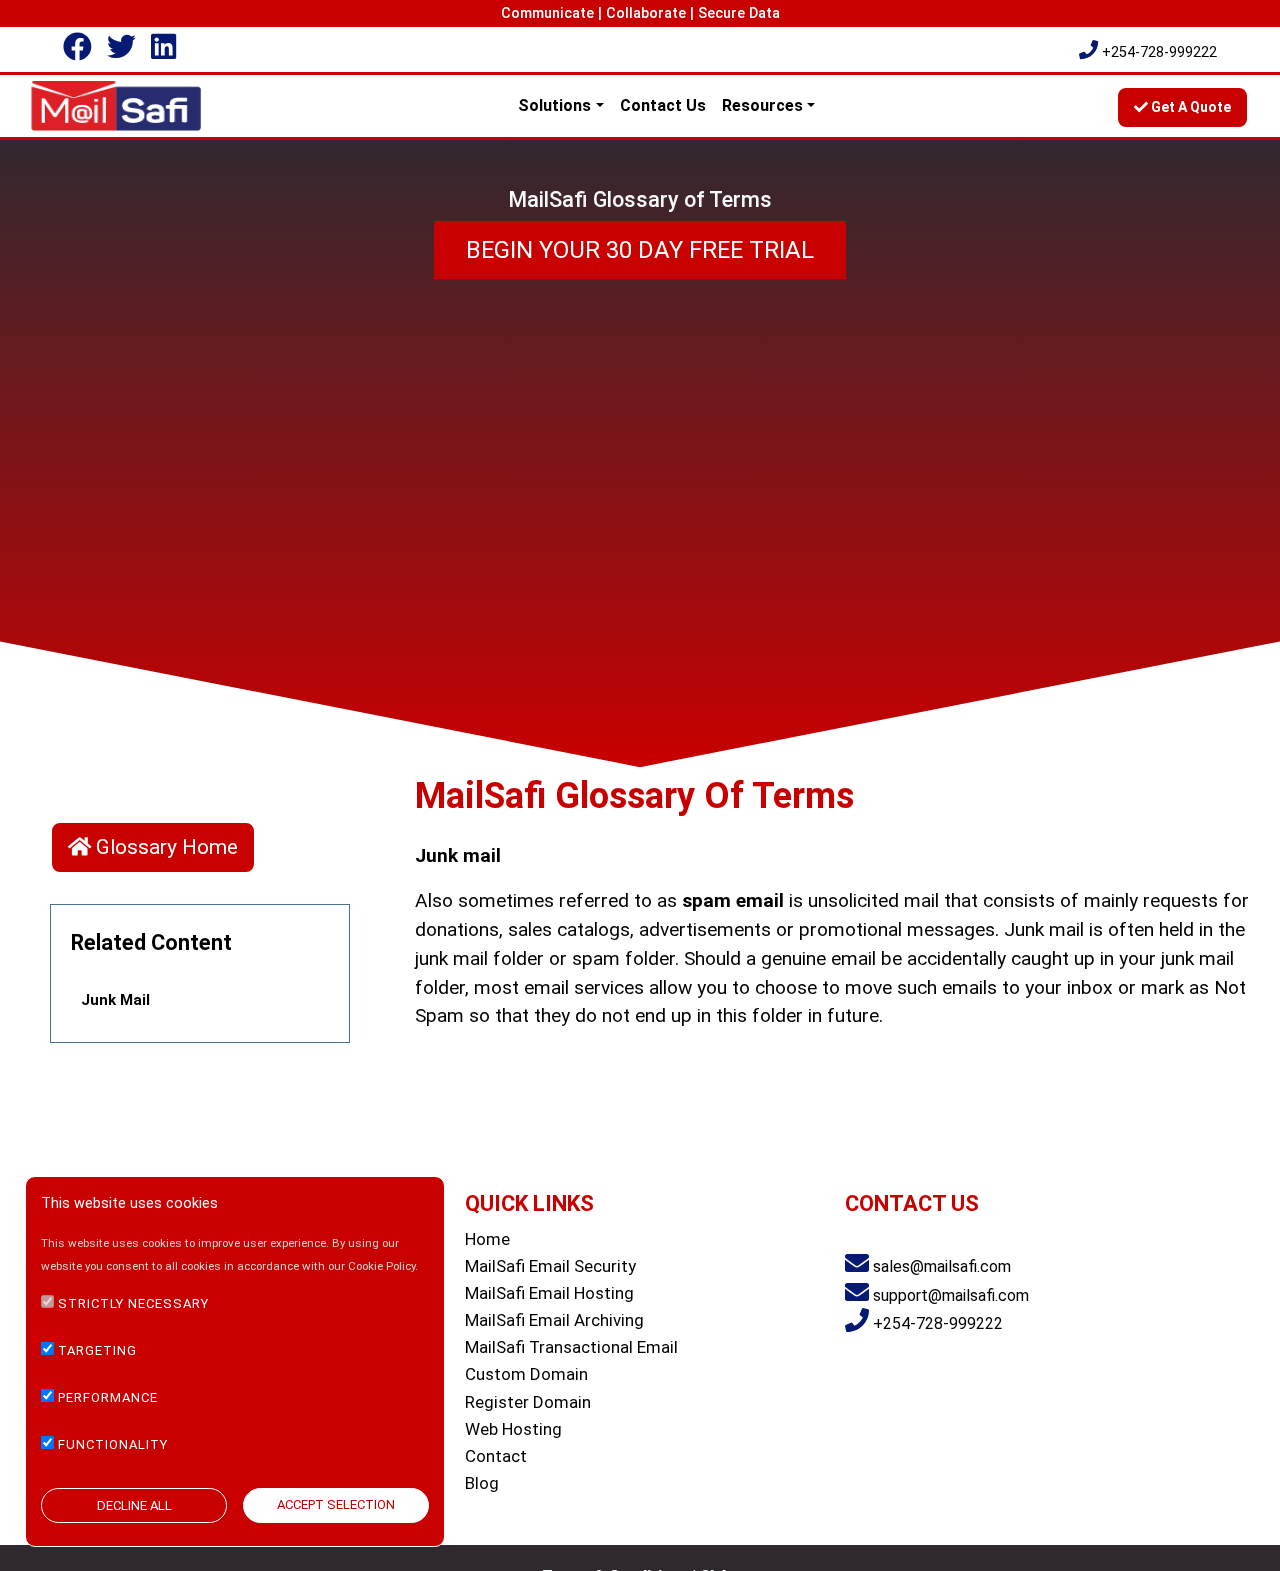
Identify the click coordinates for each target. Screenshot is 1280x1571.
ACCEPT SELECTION (336, 1504)
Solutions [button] (554, 105)
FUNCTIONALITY (113, 1443)
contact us (663, 105)
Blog (482, 1483)
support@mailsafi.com (951, 1295)
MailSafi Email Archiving (554, 1320)
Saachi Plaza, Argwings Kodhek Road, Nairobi (1001, 1238)
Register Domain (528, 1402)
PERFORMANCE (108, 1396)
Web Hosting (513, 1429)
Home (487, 1239)
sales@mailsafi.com (942, 1266)
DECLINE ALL (134, 1505)
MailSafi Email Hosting (549, 1293)
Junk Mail (115, 1000)
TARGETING (97, 1350)
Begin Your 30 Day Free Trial (640, 250)
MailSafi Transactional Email (571, 1347)
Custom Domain (526, 1374)
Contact (496, 1456)
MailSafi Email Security (550, 1266)
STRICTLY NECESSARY (133, 1303)
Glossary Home (164, 847)
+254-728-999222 (1159, 52)
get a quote (1189, 107)
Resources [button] (762, 105)
